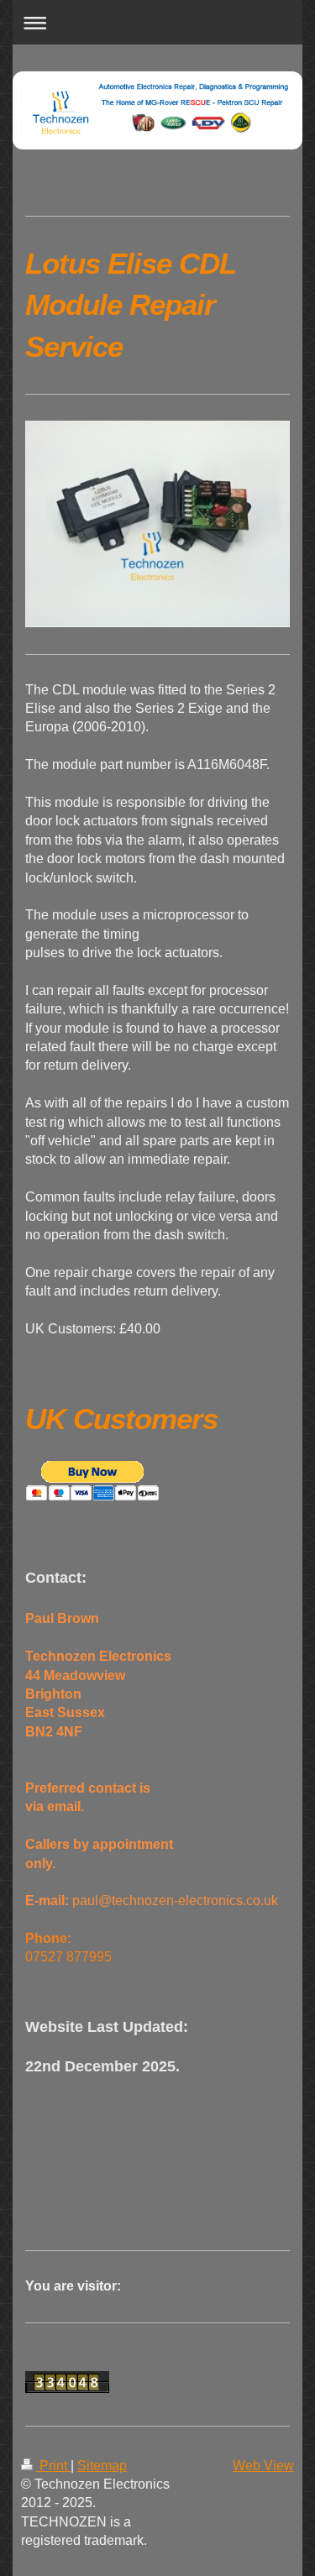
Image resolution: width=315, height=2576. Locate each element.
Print (53, 2466)
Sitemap (102, 2466)
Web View (263, 2466)
